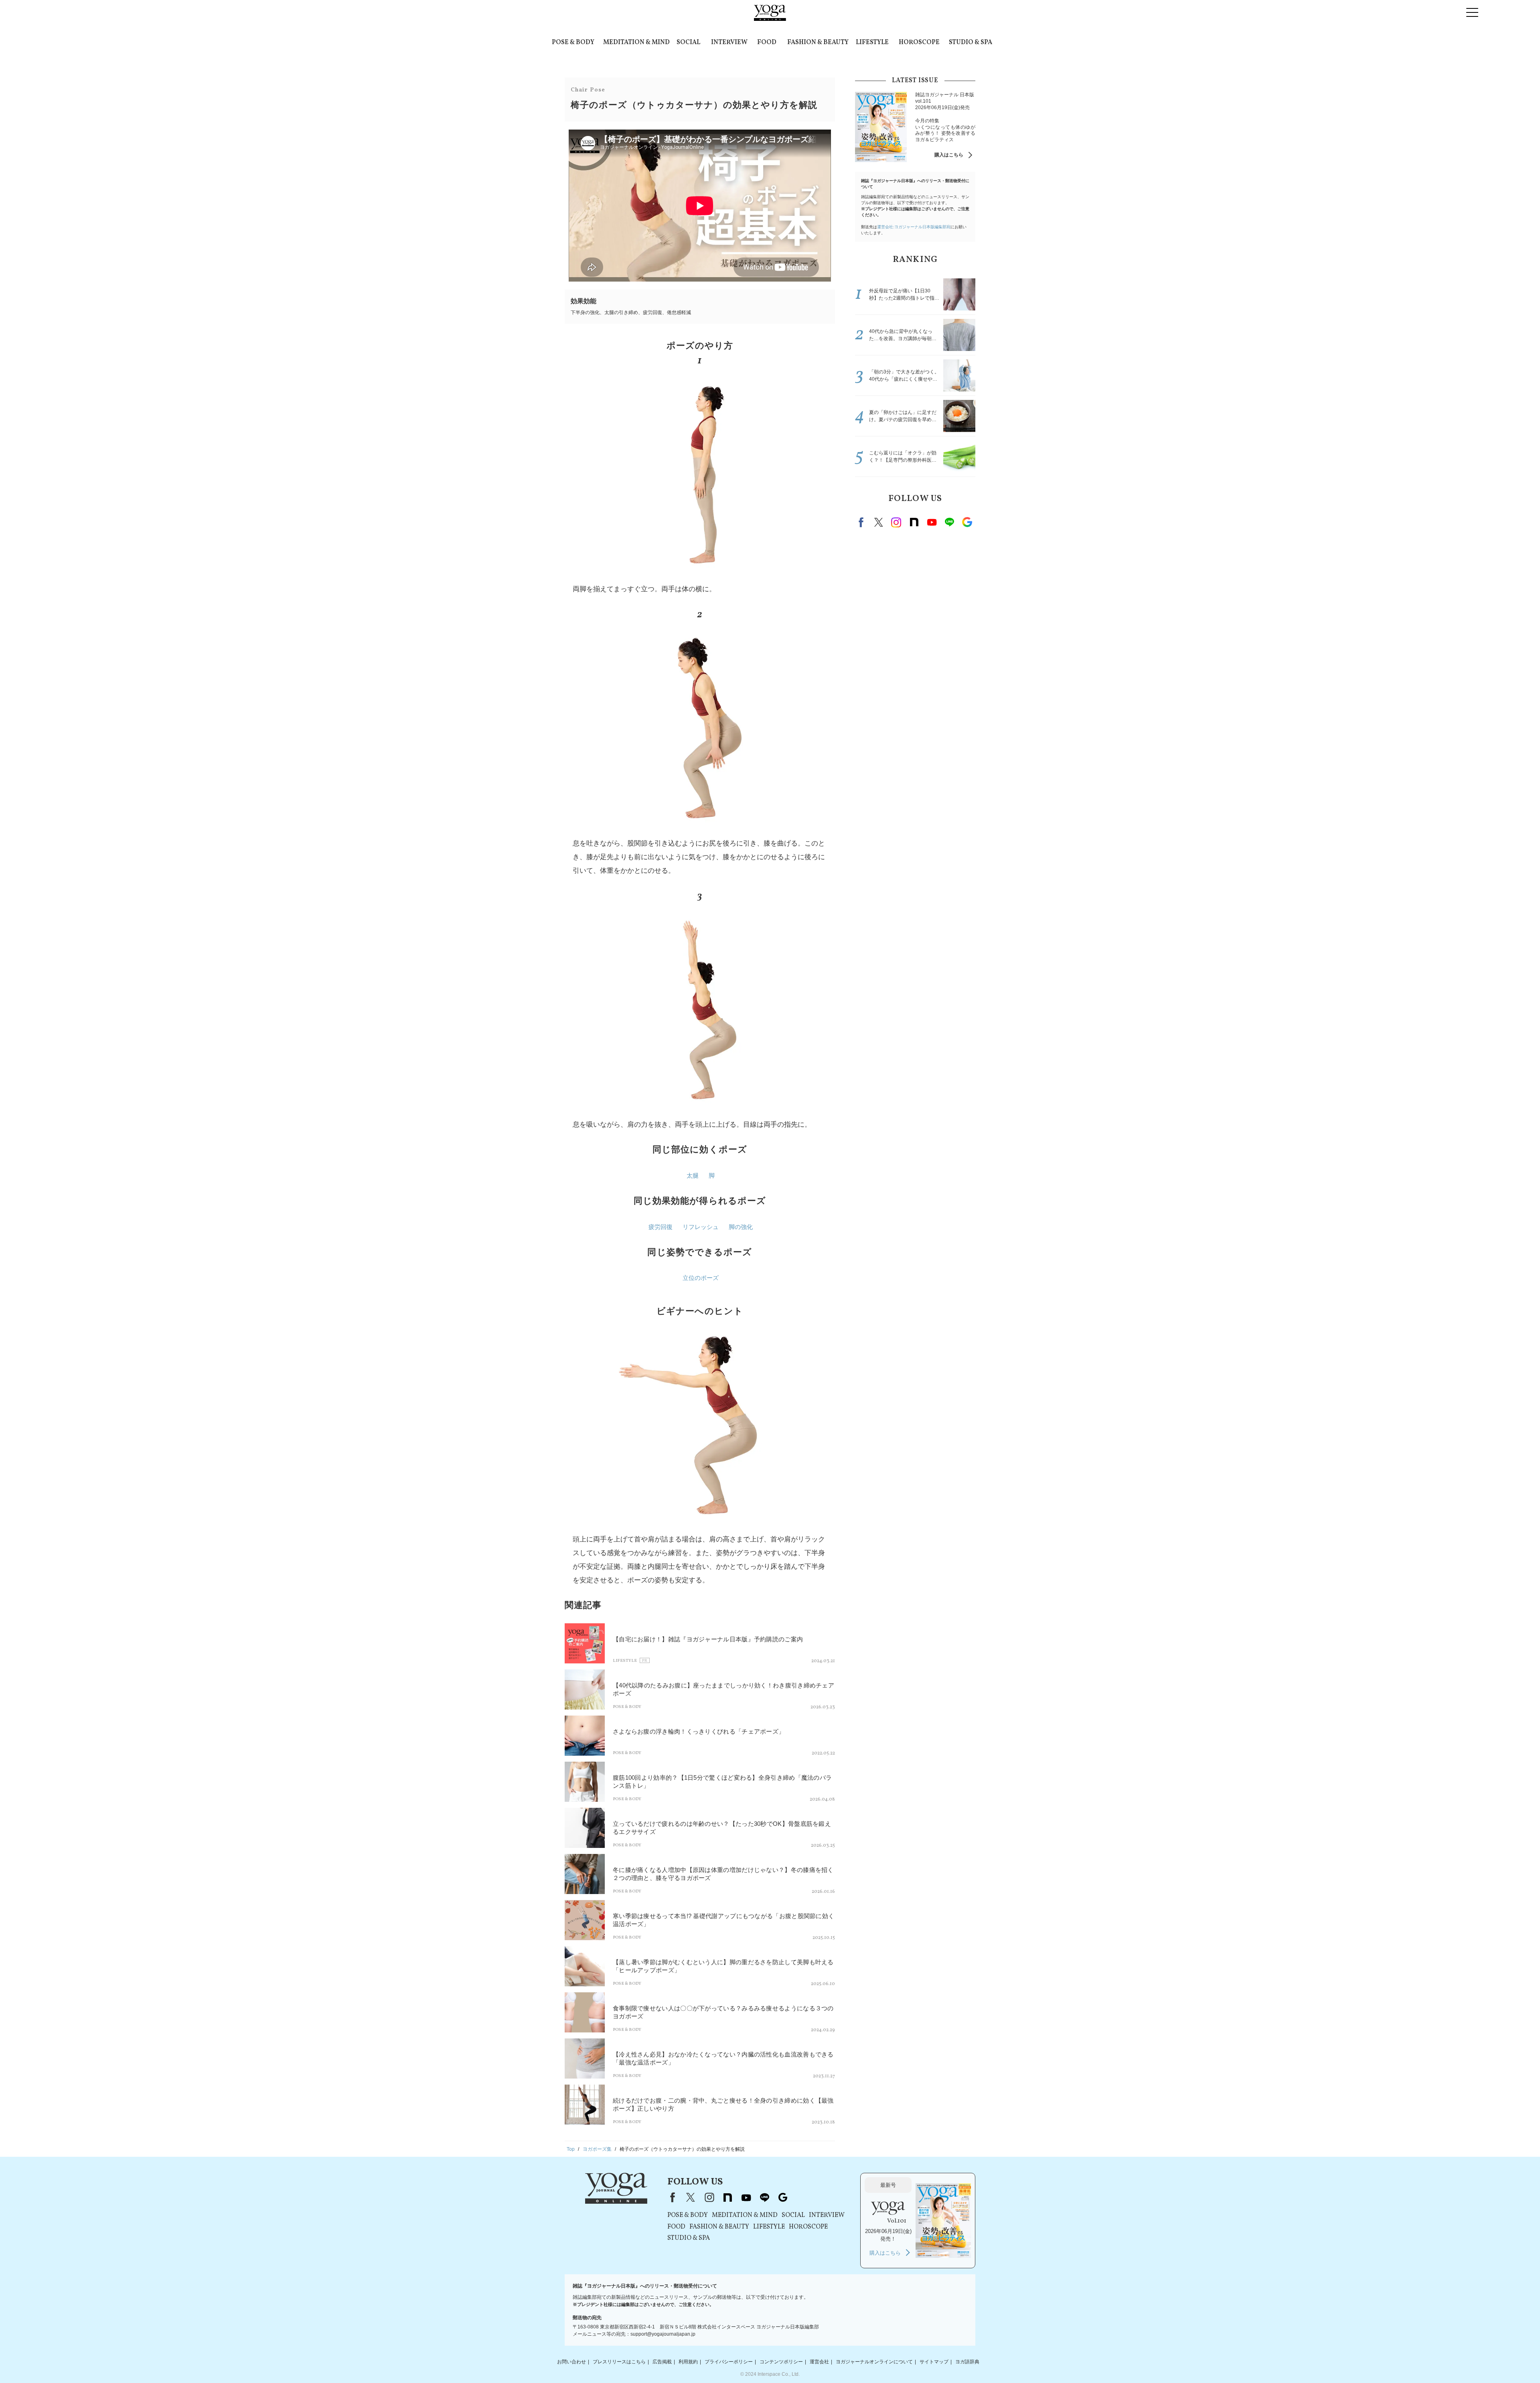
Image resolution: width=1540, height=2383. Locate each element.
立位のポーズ (701, 1278)
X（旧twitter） (879, 522)
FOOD (767, 43)
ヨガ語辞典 (967, 2362)
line (949, 522)
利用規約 (688, 2362)
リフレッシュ (701, 1227)
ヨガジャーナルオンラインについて (874, 2362)
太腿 (693, 1175)
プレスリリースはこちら (619, 2362)
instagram (896, 522)
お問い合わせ (571, 2362)
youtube (746, 2197)
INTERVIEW (729, 43)
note (914, 522)
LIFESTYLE (872, 43)
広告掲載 (662, 2362)
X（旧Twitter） (691, 2197)
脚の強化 (741, 1227)
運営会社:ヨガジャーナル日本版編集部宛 (914, 227)
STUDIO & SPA (971, 43)
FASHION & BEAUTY (818, 43)
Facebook (862, 522)
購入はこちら (949, 155)
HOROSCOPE (919, 43)
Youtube (932, 522)
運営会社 (819, 2362)
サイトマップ (934, 2362)
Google (967, 522)
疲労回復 (661, 1227)
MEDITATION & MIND (636, 43)
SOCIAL (688, 43)
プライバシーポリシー (729, 2362)
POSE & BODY (573, 43)
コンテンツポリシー (781, 2362)
